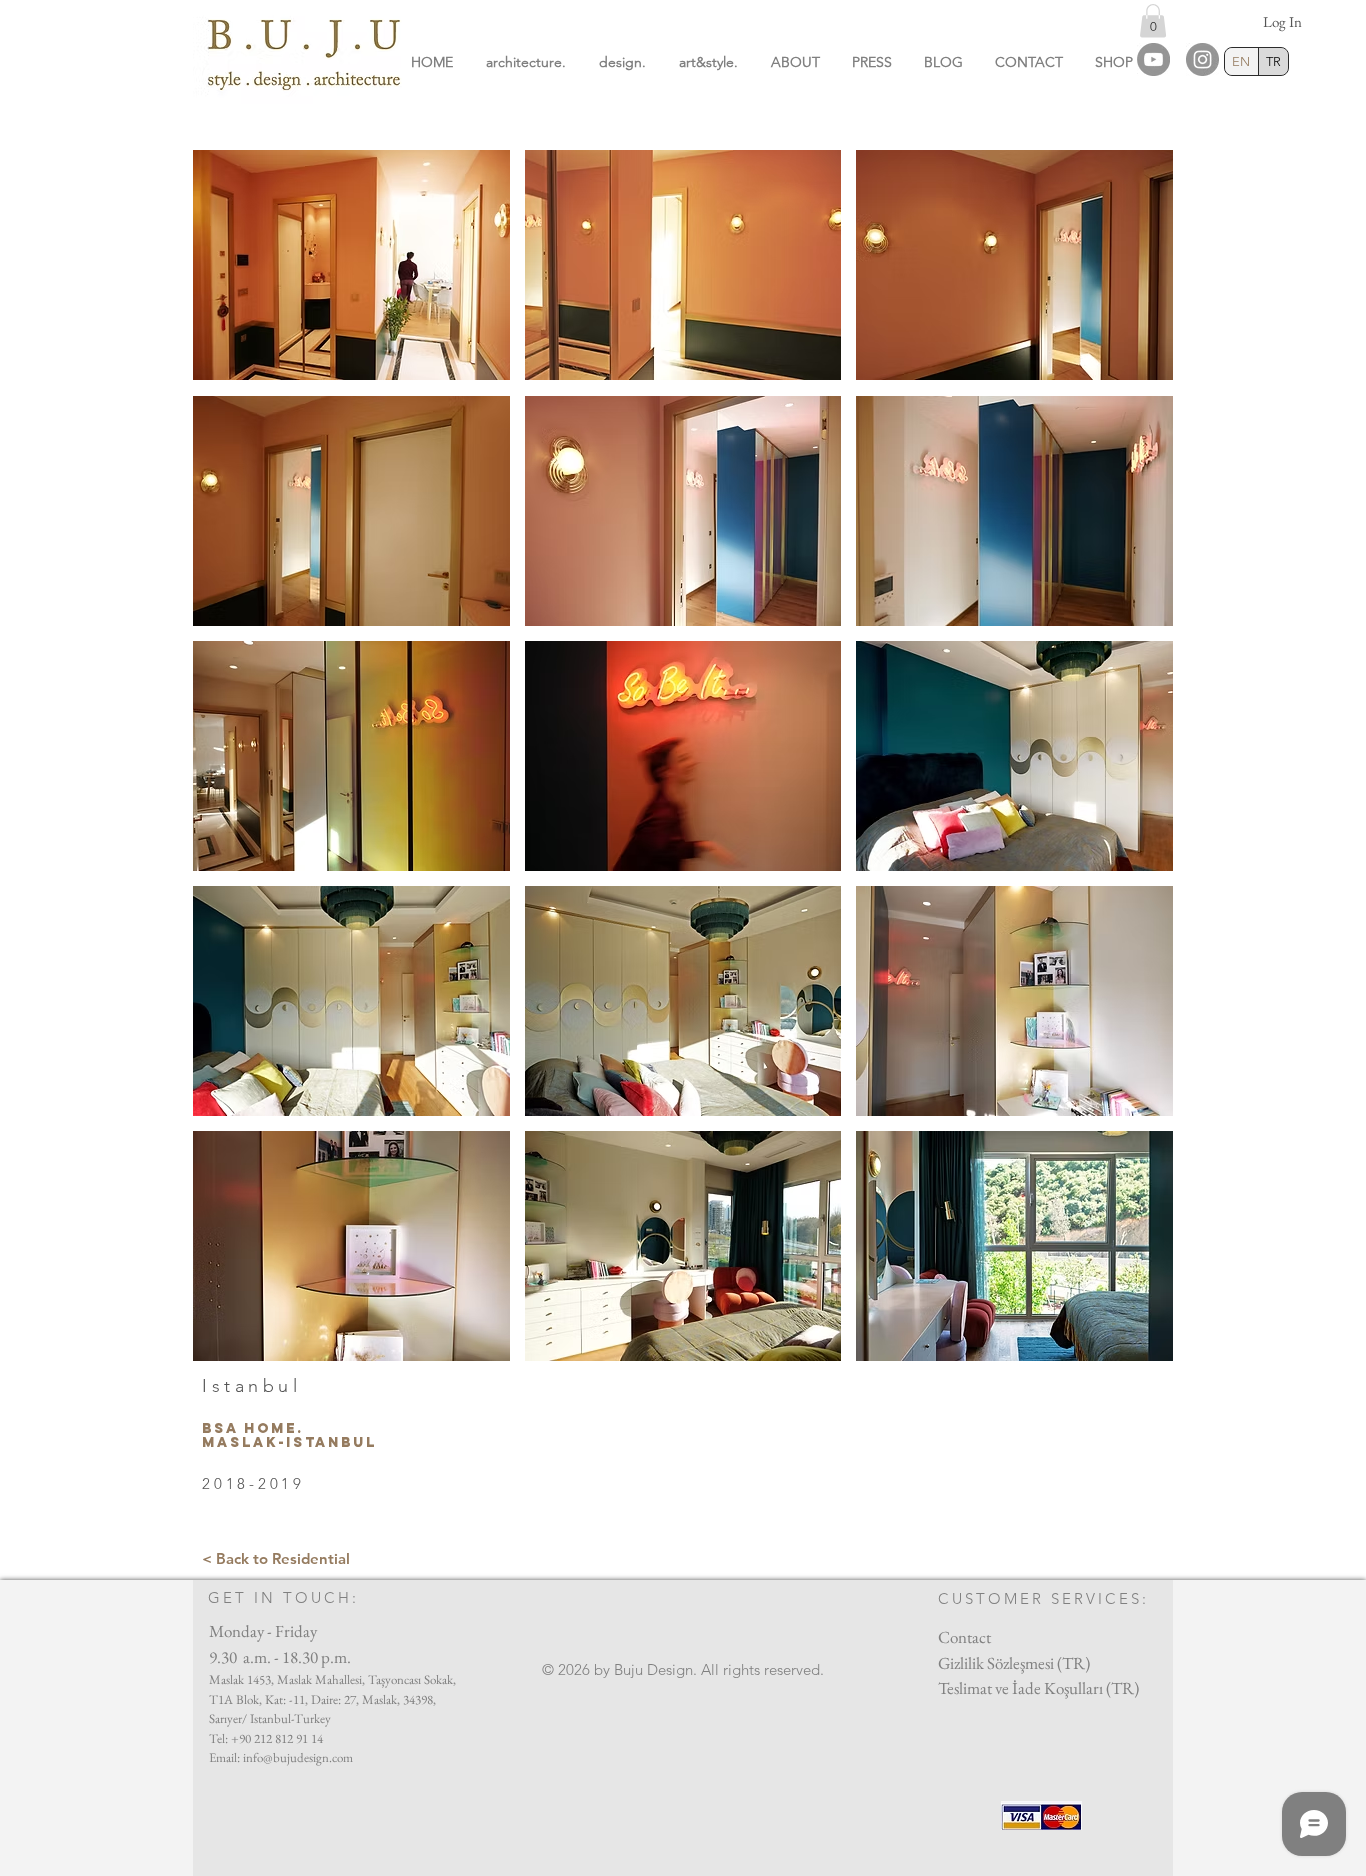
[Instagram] (1202, 59)
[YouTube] (1153, 59)
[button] (1153, 20)
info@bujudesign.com (298, 1757)
